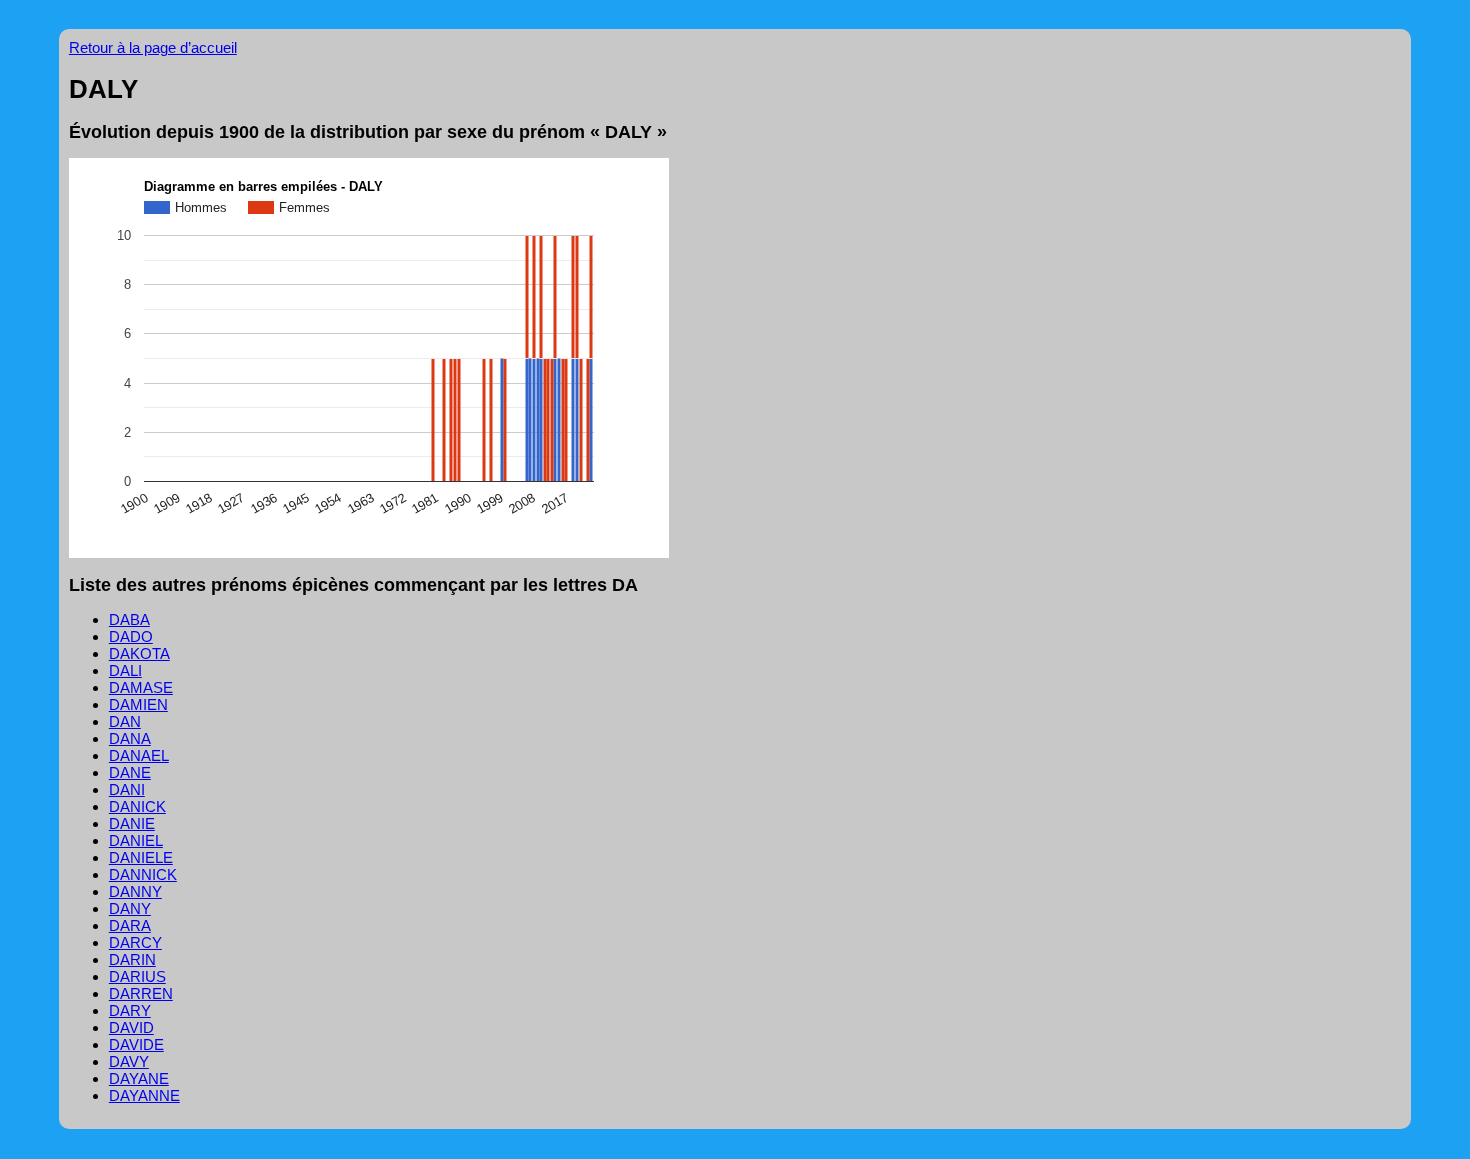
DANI (127, 789)
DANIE (132, 823)
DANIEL (136, 840)
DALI (125, 670)
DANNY (135, 891)
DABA (129, 619)
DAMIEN (138, 704)
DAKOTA (139, 653)
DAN (125, 721)
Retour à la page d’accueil (153, 47)
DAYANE (139, 1078)
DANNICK (143, 874)
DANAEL (139, 755)
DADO (131, 636)
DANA (130, 738)
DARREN (141, 993)
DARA (130, 925)
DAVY (129, 1061)
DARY (130, 1010)
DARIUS (137, 976)
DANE (130, 772)
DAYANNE (144, 1095)
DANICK (137, 806)
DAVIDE (136, 1044)
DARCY (135, 942)
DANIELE (141, 857)
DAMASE (141, 687)
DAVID (131, 1027)
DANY (130, 908)
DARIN (132, 959)
